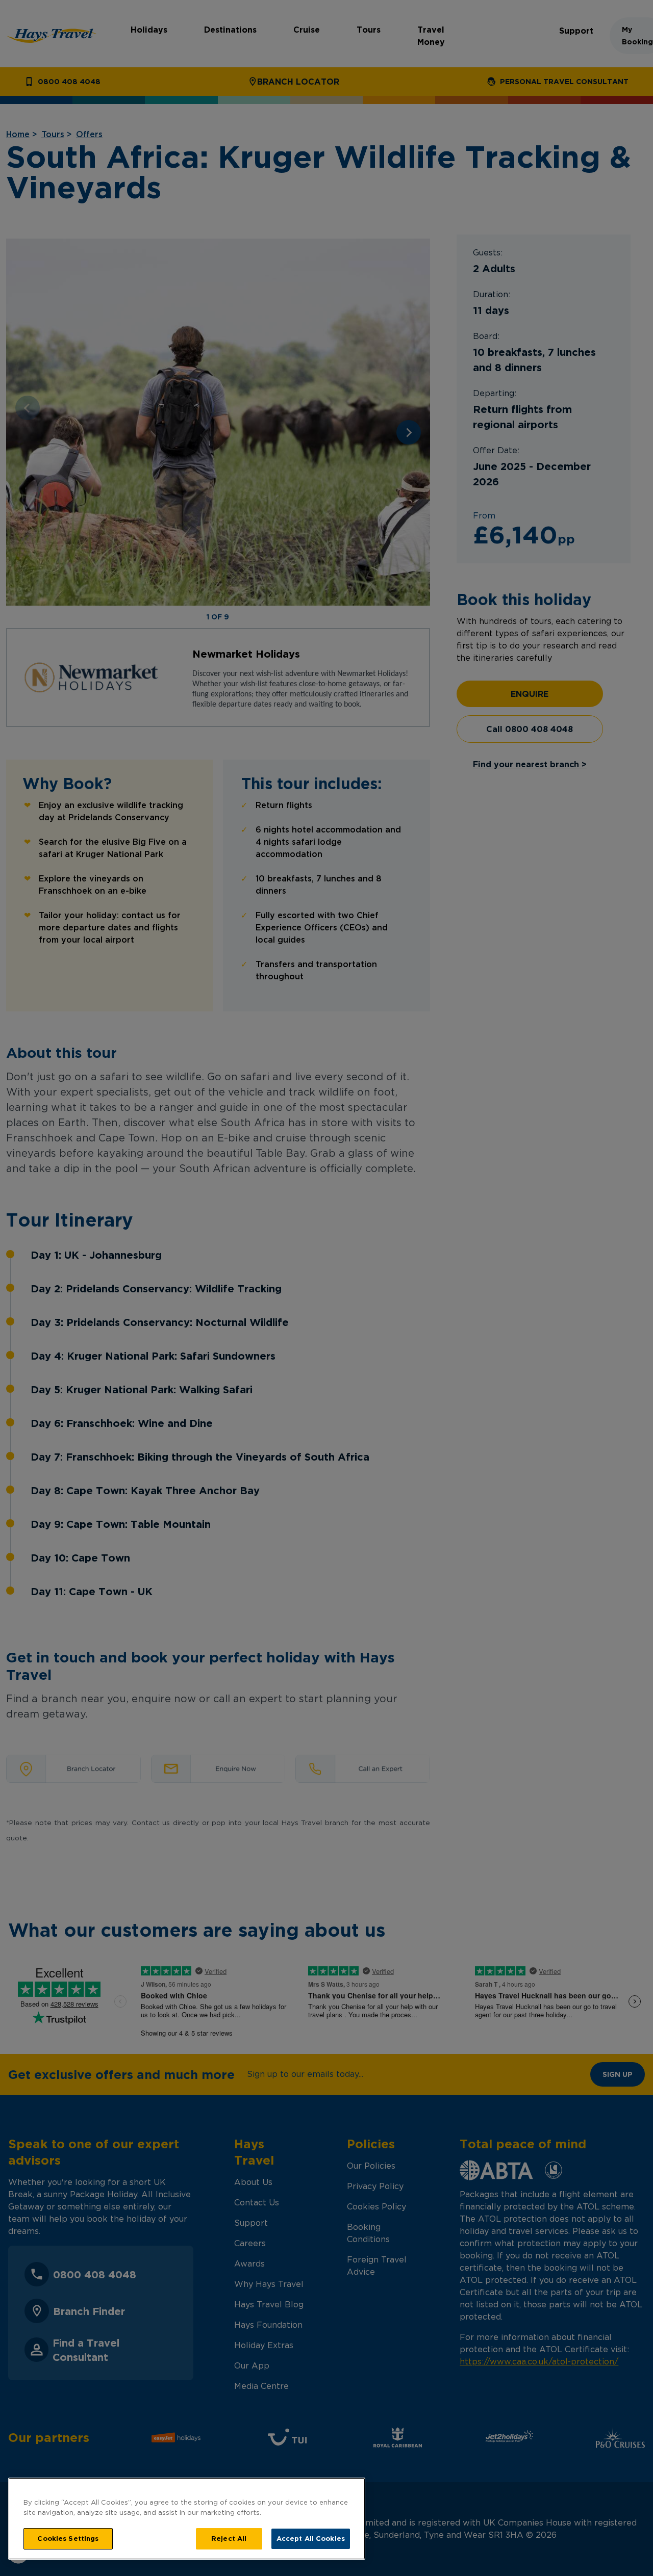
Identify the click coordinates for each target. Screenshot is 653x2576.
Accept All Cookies (311, 2538)
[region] (187, 2519)
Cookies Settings (68, 2538)
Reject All (229, 2538)
